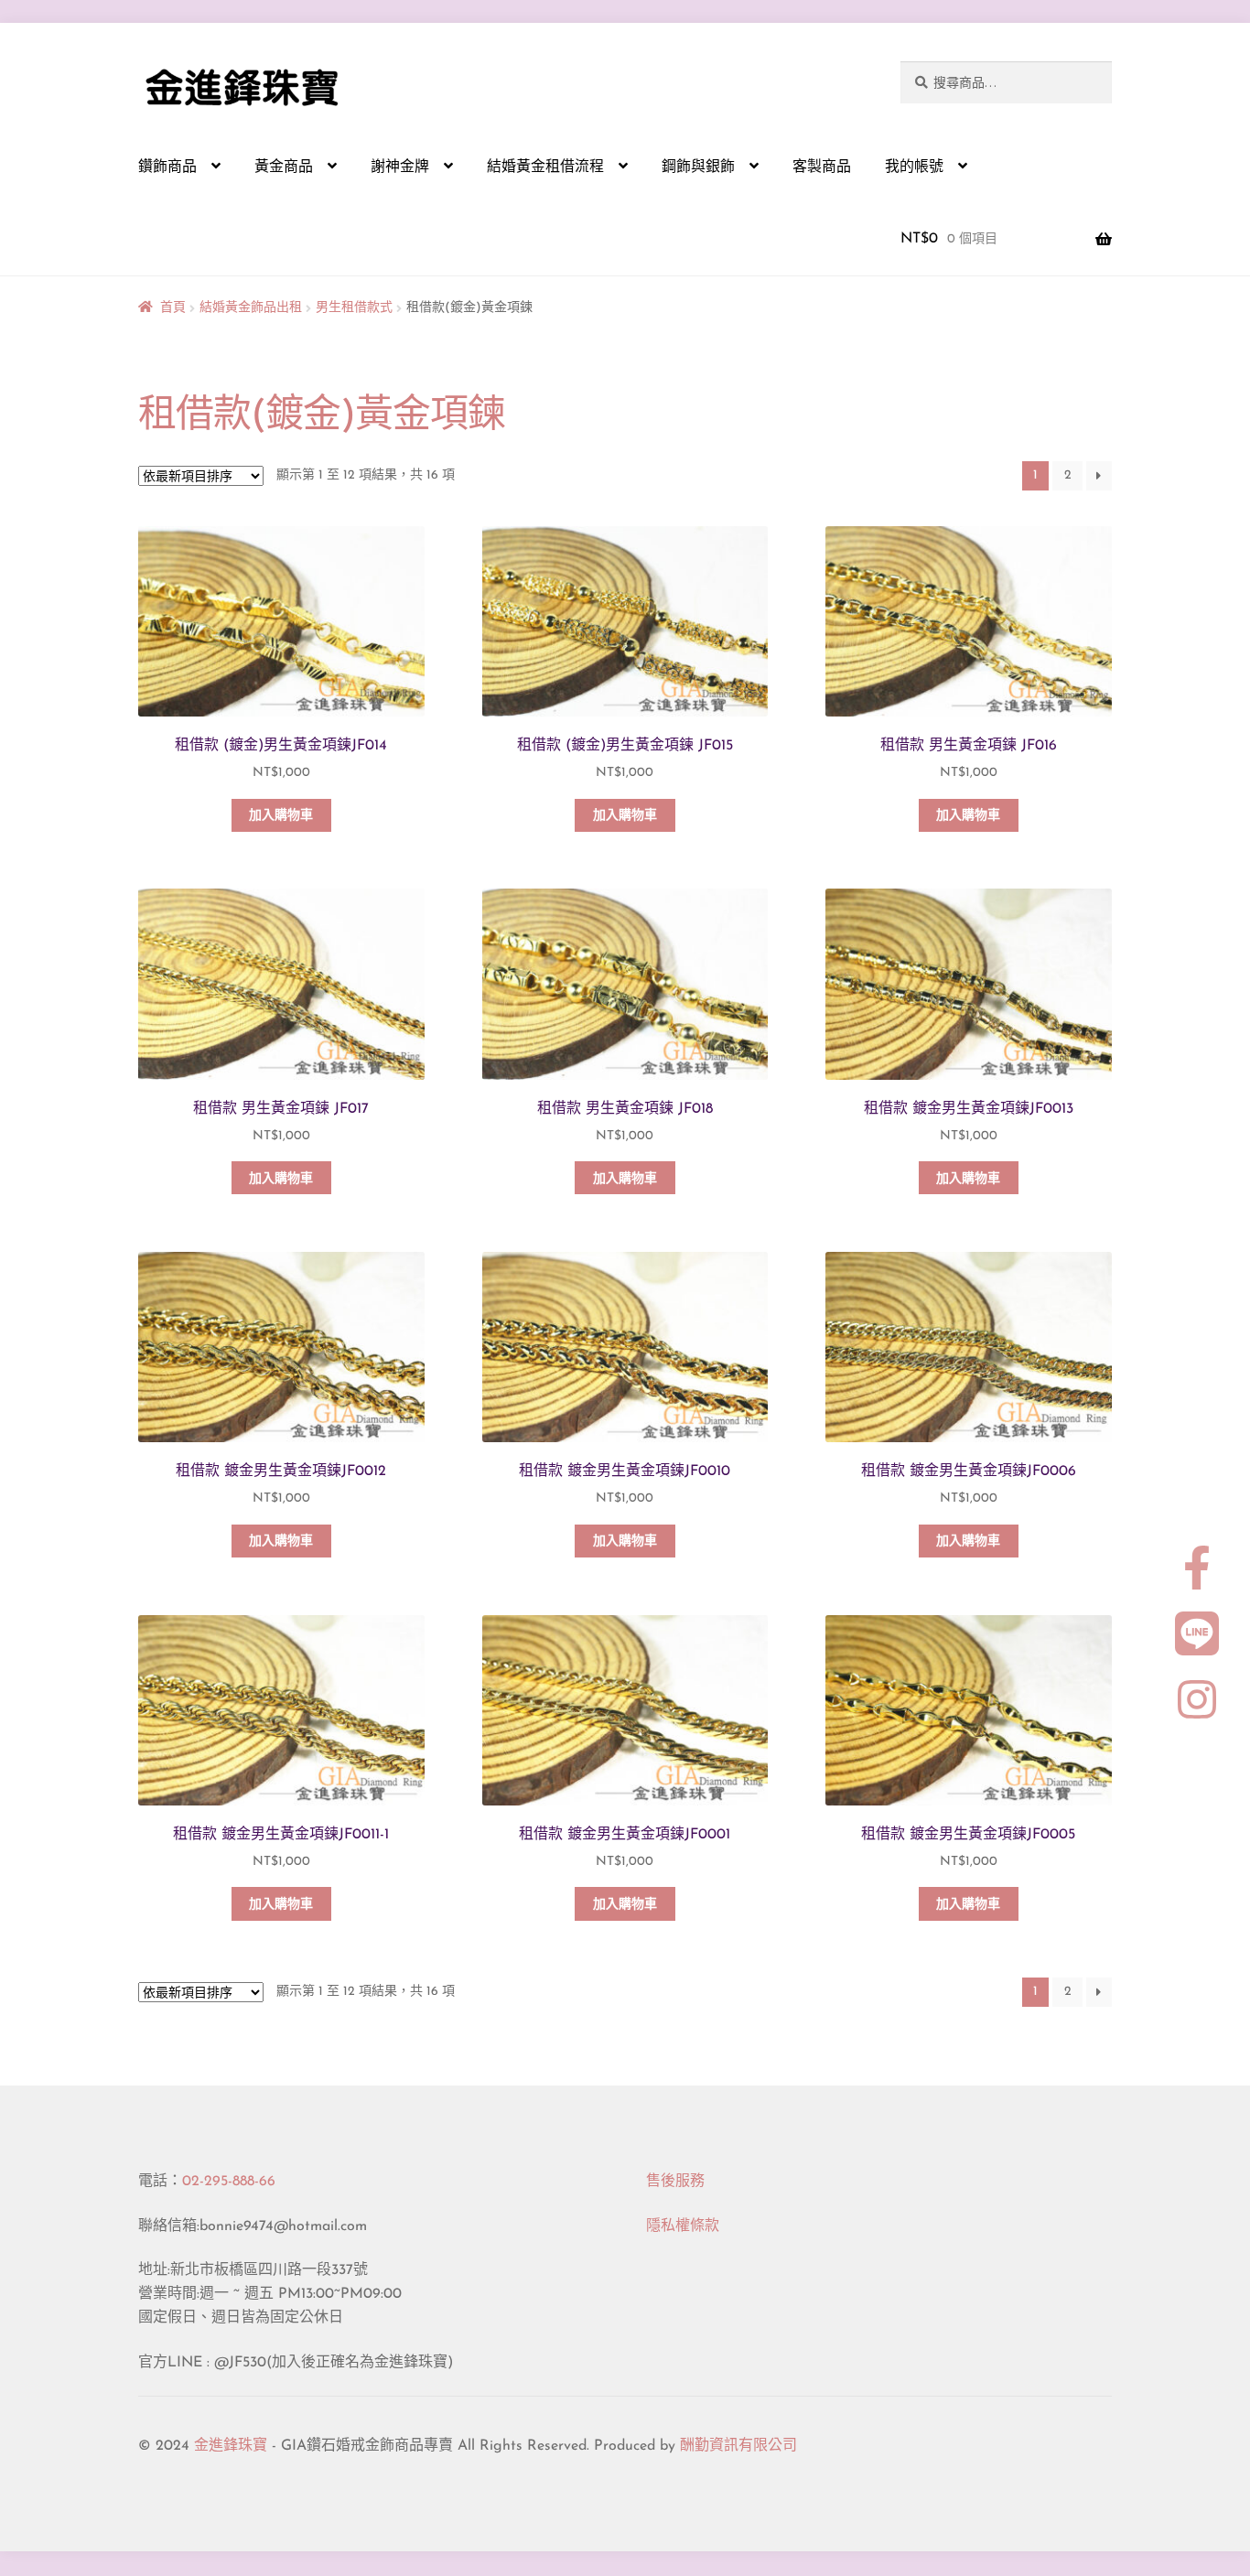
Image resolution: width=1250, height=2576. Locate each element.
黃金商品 (284, 167)
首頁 (173, 308)
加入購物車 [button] (281, 816)
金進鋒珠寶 (231, 2446)
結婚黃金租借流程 (545, 167)
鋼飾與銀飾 (698, 167)
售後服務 (675, 2182)
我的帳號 (914, 167)
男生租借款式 (354, 308)
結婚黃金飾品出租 (251, 308)
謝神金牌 (400, 167)
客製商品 (822, 167)
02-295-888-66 (229, 2182)
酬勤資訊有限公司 (738, 2446)
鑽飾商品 (167, 167)
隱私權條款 (683, 2226)
